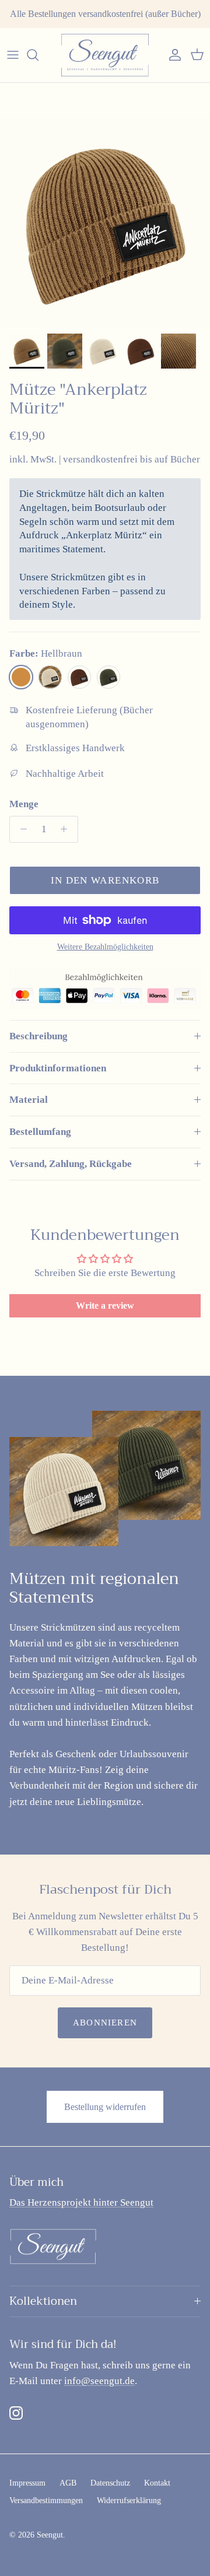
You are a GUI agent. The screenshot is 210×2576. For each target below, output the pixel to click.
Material (29, 1100)
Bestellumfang (40, 1132)
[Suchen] (38, 55)
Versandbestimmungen (46, 2500)
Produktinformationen (58, 1068)
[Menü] (13, 55)
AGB (68, 2483)
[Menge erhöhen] (67, 829)
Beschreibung (38, 1036)
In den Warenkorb (105, 880)
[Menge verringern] (20, 829)
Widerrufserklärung (129, 2500)
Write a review (105, 1305)
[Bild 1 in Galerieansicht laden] (105, 223)
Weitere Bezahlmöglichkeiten (105, 947)
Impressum (27, 2483)
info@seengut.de (99, 2381)
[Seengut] (105, 55)
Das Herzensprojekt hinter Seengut (81, 2202)
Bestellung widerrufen (105, 2107)
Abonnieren (105, 2023)
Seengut (50, 2535)
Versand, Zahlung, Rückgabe (71, 1164)
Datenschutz (110, 2483)
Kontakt (157, 2483)
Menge (24, 804)
